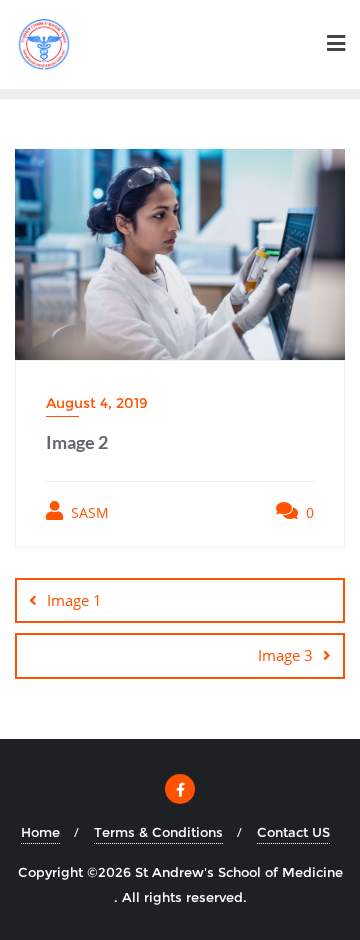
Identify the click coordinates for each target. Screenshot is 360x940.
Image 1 (74, 600)
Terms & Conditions (158, 832)
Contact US (293, 832)
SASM (88, 512)
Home (40, 832)
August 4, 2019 (97, 403)
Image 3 (285, 655)
